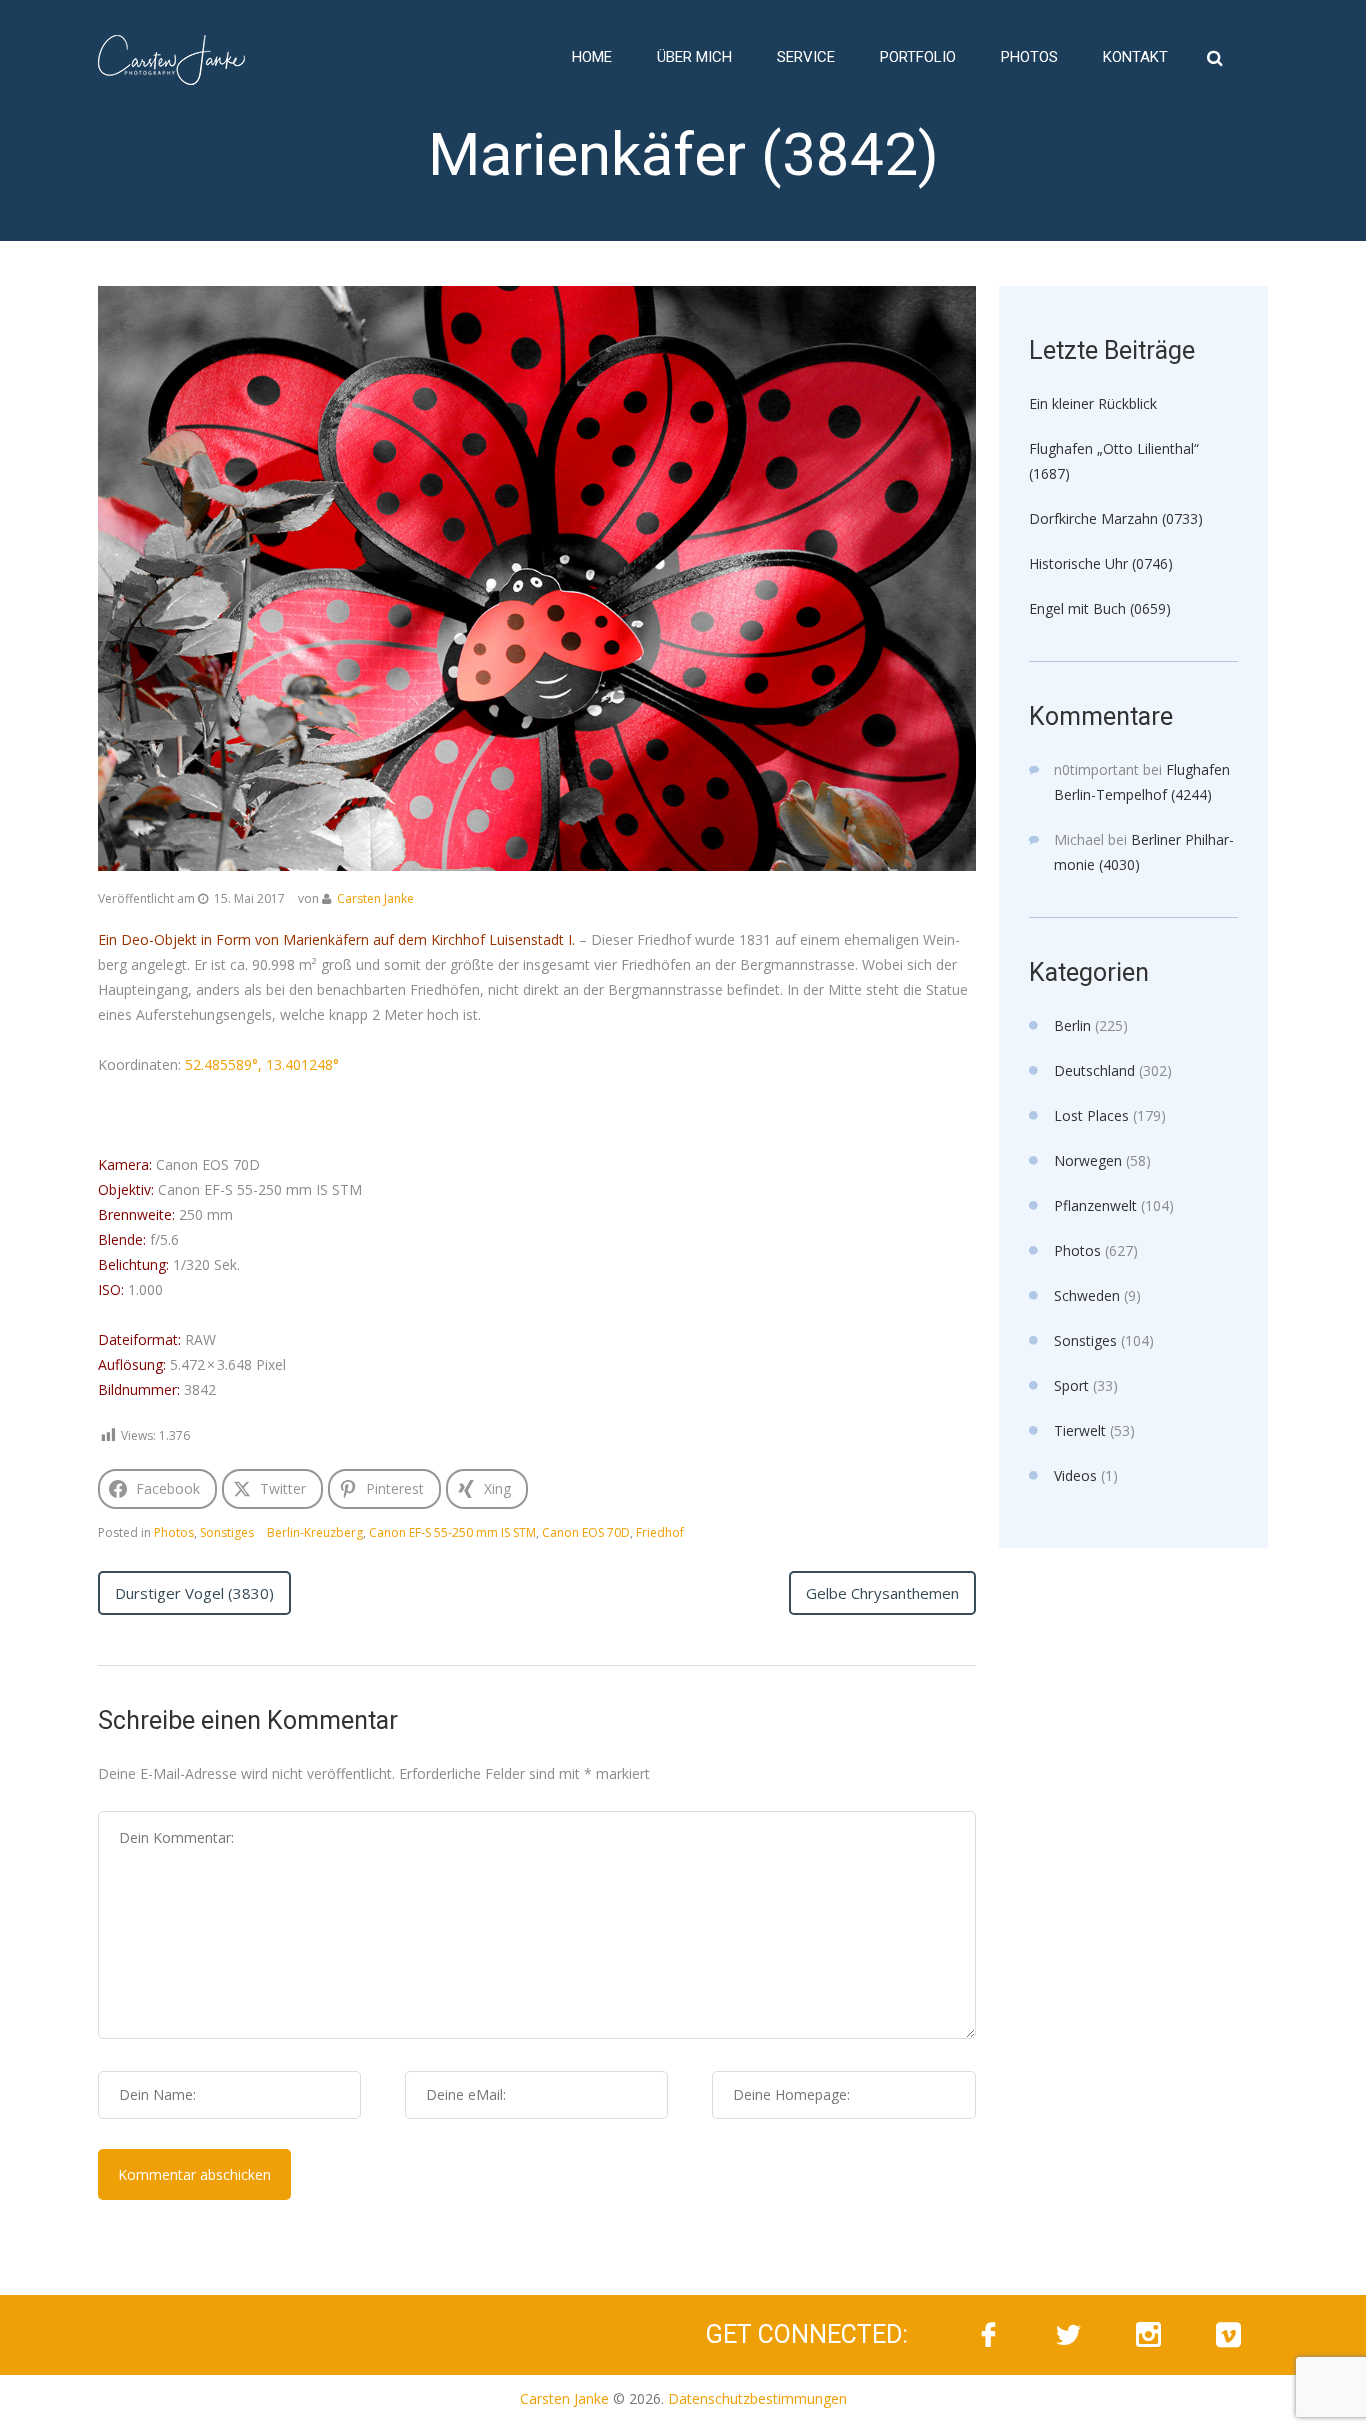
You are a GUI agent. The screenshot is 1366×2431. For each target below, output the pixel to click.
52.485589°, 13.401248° (262, 1064)
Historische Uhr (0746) (1101, 563)
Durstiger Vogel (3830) (194, 1593)
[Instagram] (1148, 2335)
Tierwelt (1080, 1430)
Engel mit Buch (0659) (1100, 608)
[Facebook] (988, 2335)
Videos (1075, 1475)
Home (592, 57)
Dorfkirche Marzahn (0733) (1116, 518)
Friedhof (660, 1532)
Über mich (694, 57)
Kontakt (1135, 57)
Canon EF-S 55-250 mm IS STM (452, 1532)
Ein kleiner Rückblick (1093, 403)
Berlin (1072, 1025)
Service (806, 57)
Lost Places (1091, 1115)
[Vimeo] (1228, 2335)
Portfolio (918, 57)
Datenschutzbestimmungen (757, 2398)
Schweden (1087, 1295)
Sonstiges (227, 1532)
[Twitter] (1068, 2335)
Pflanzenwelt (1095, 1205)
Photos (1029, 57)
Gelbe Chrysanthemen (882, 1593)
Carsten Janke (375, 898)
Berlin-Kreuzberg (315, 1532)
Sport (1071, 1385)
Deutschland (1094, 1070)
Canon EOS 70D (586, 1532)
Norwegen (1088, 1160)
